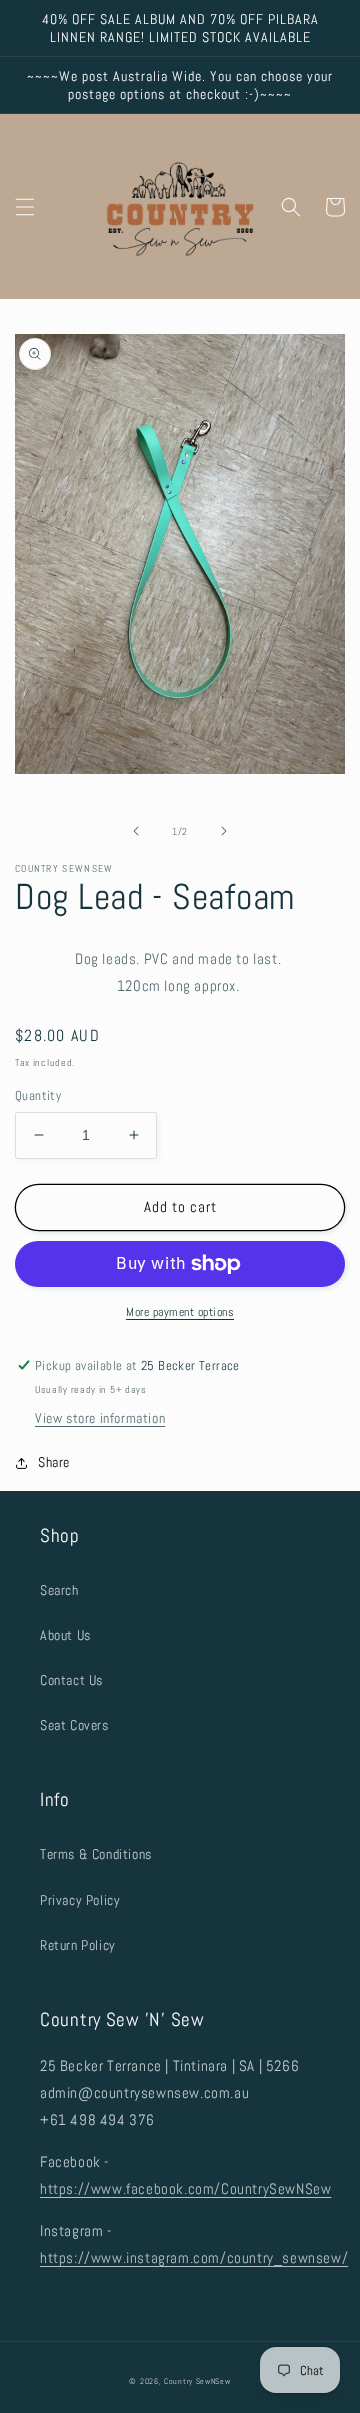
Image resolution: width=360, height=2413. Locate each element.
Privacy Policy (80, 1900)
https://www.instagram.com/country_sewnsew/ (194, 2257)
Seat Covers (74, 1725)
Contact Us (71, 1680)
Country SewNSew (197, 2381)
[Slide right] (224, 831)
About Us (65, 1635)
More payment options (180, 1312)
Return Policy (78, 1945)
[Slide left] (136, 831)
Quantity (38, 1095)
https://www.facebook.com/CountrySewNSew (185, 2188)
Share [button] (54, 1462)
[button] (25, 207)
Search (59, 1590)
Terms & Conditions (96, 1854)
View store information (100, 1418)
